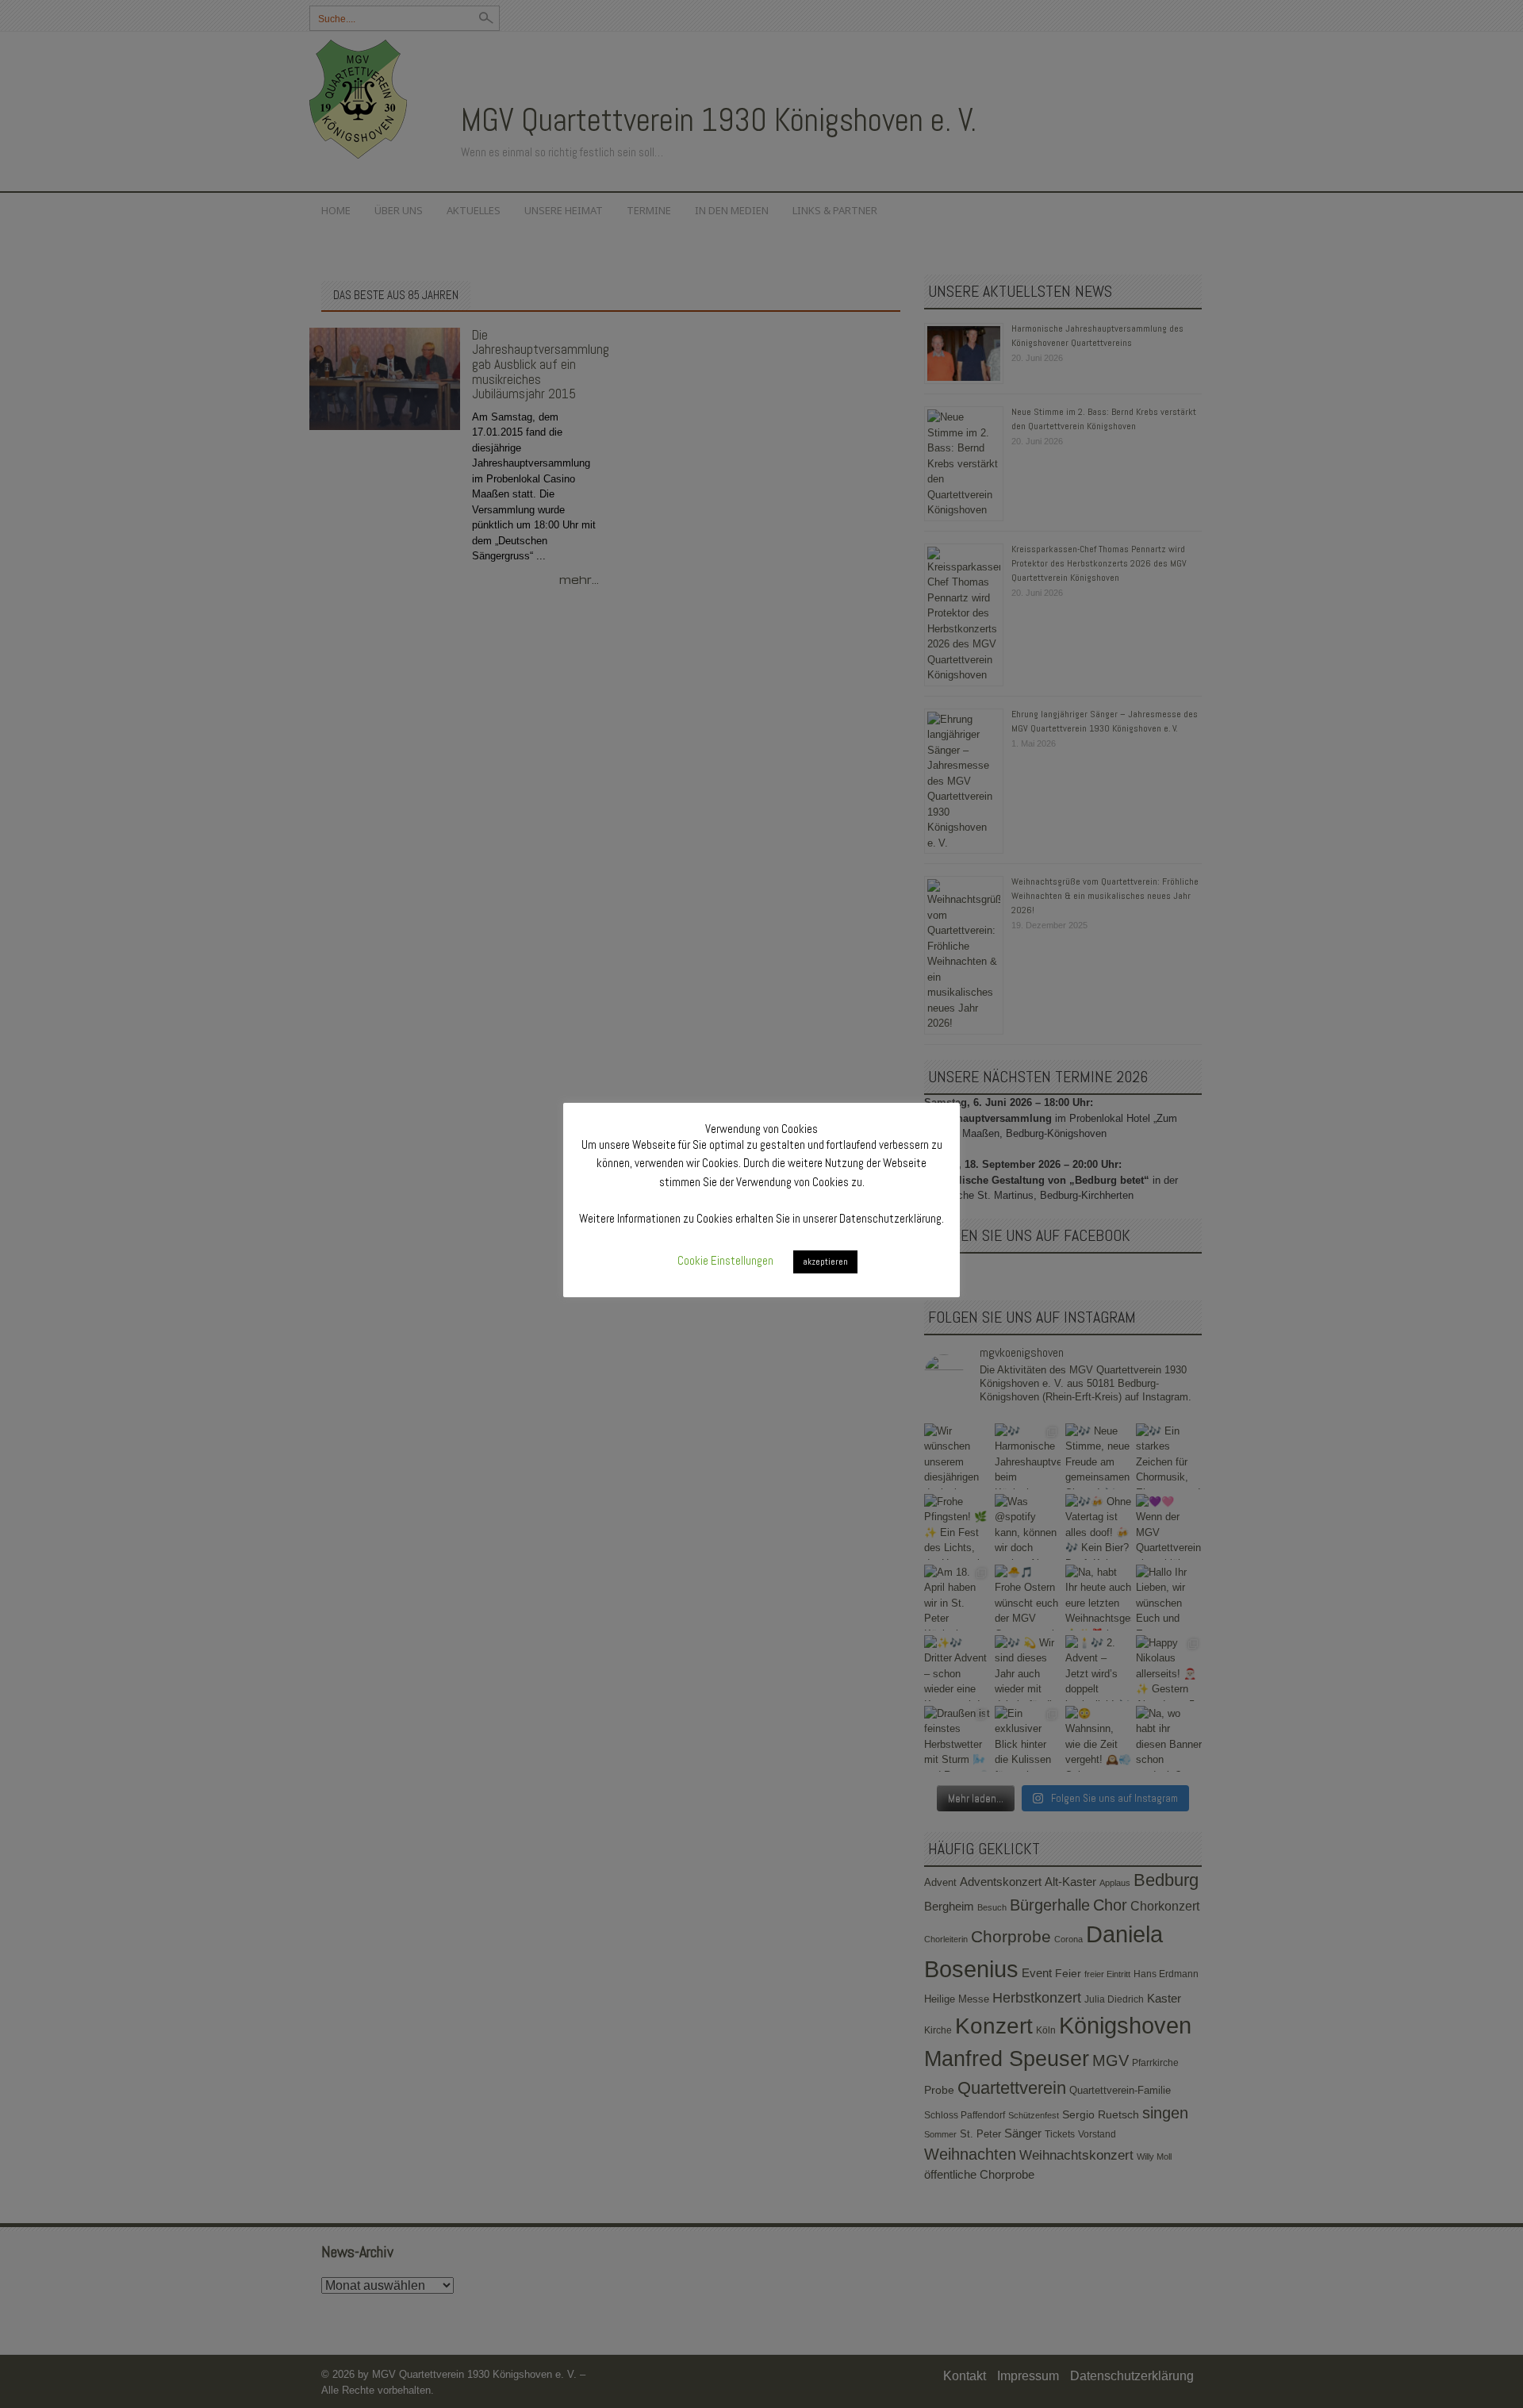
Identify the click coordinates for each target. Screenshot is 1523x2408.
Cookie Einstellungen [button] (725, 1260)
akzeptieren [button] (825, 1262)
